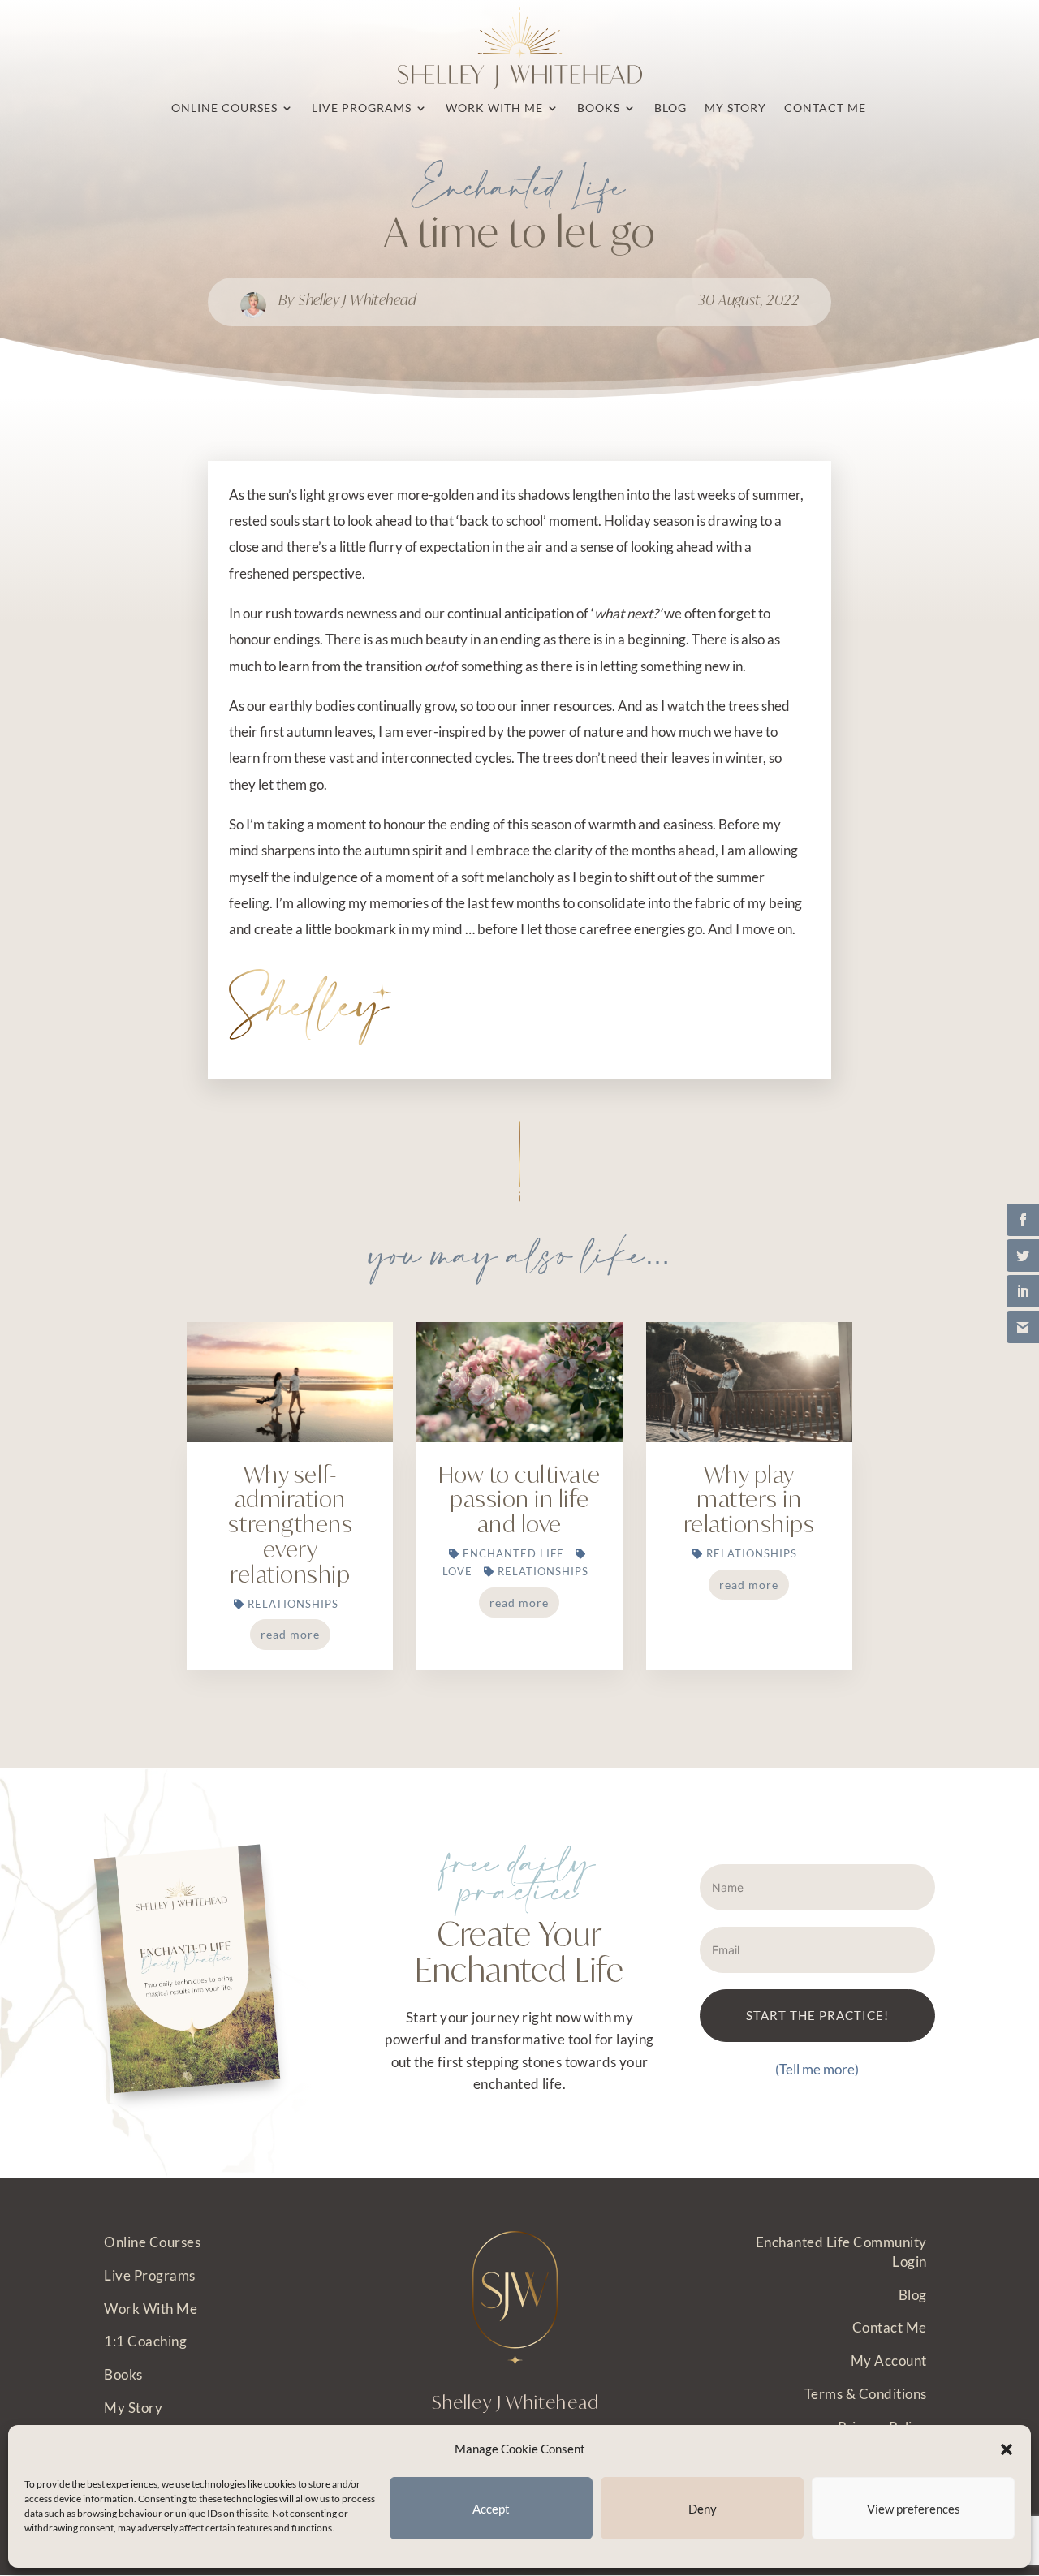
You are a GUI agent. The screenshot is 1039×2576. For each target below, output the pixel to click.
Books (123, 2374)
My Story (133, 2408)
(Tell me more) (817, 2069)
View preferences (914, 2509)
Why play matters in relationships (749, 1499)
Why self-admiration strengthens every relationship (291, 1524)
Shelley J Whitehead (358, 299)
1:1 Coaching (145, 2341)
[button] (1007, 2449)
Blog (913, 2295)
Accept (491, 2509)
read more (290, 1634)
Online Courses (152, 2242)
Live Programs (150, 2275)
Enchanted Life (520, 190)
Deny (703, 2509)
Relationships (293, 1604)
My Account (889, 2361)
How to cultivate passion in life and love (519, 1499)
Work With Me (151, 2309)
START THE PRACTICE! (817, 2015)
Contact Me (890, 2327)
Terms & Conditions (866, 2394)
